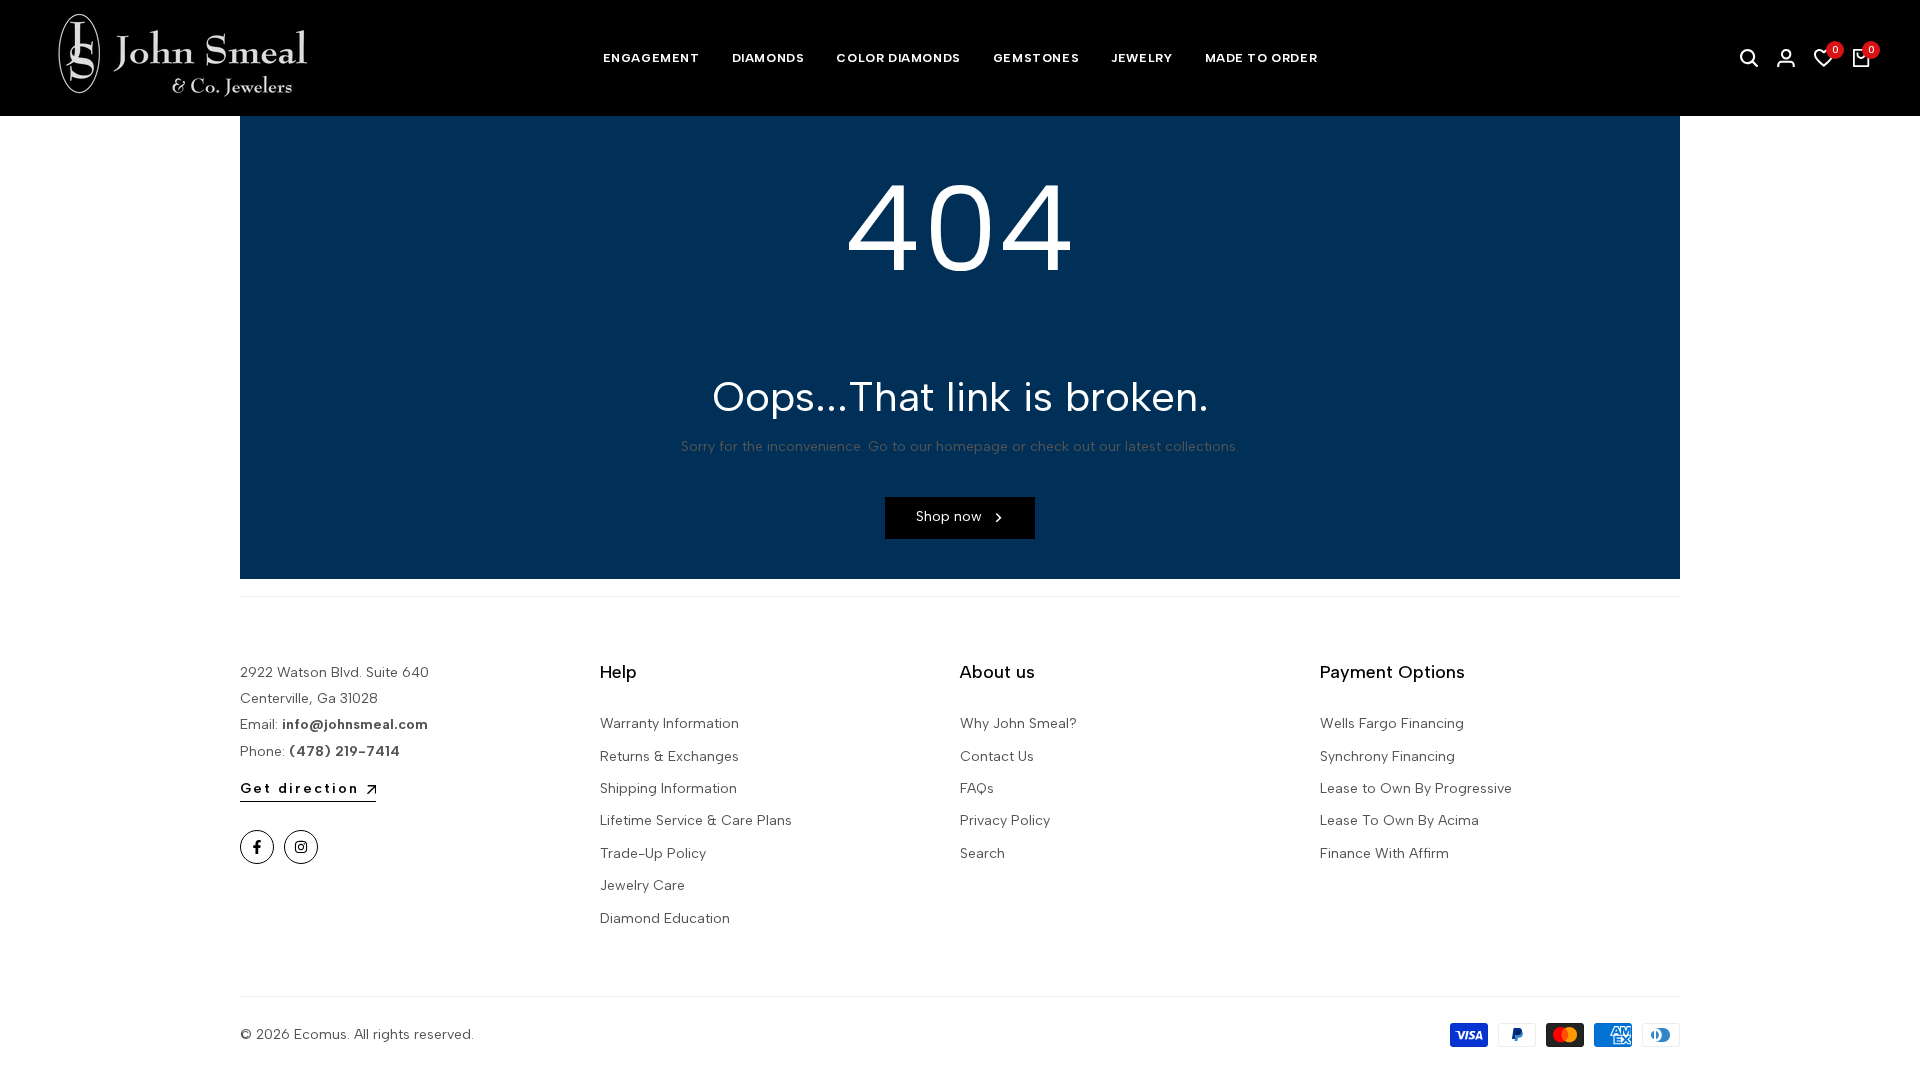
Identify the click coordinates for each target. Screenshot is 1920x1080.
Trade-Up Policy (653, 853)
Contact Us (997, 756)
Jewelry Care (642, 885)
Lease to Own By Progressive (1416, 788)
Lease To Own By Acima (1399, 820)
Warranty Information (669, 723)
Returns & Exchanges (669, 756)
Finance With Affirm (1384, 853)
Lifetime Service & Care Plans (696, 820)
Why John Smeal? (1018, 723)
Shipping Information (668, 788)
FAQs (977, 788)
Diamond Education (665, 918)
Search (982, 853)
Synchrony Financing (1387, 756)
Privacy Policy (1005, 820)
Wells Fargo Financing (1392, 723)
